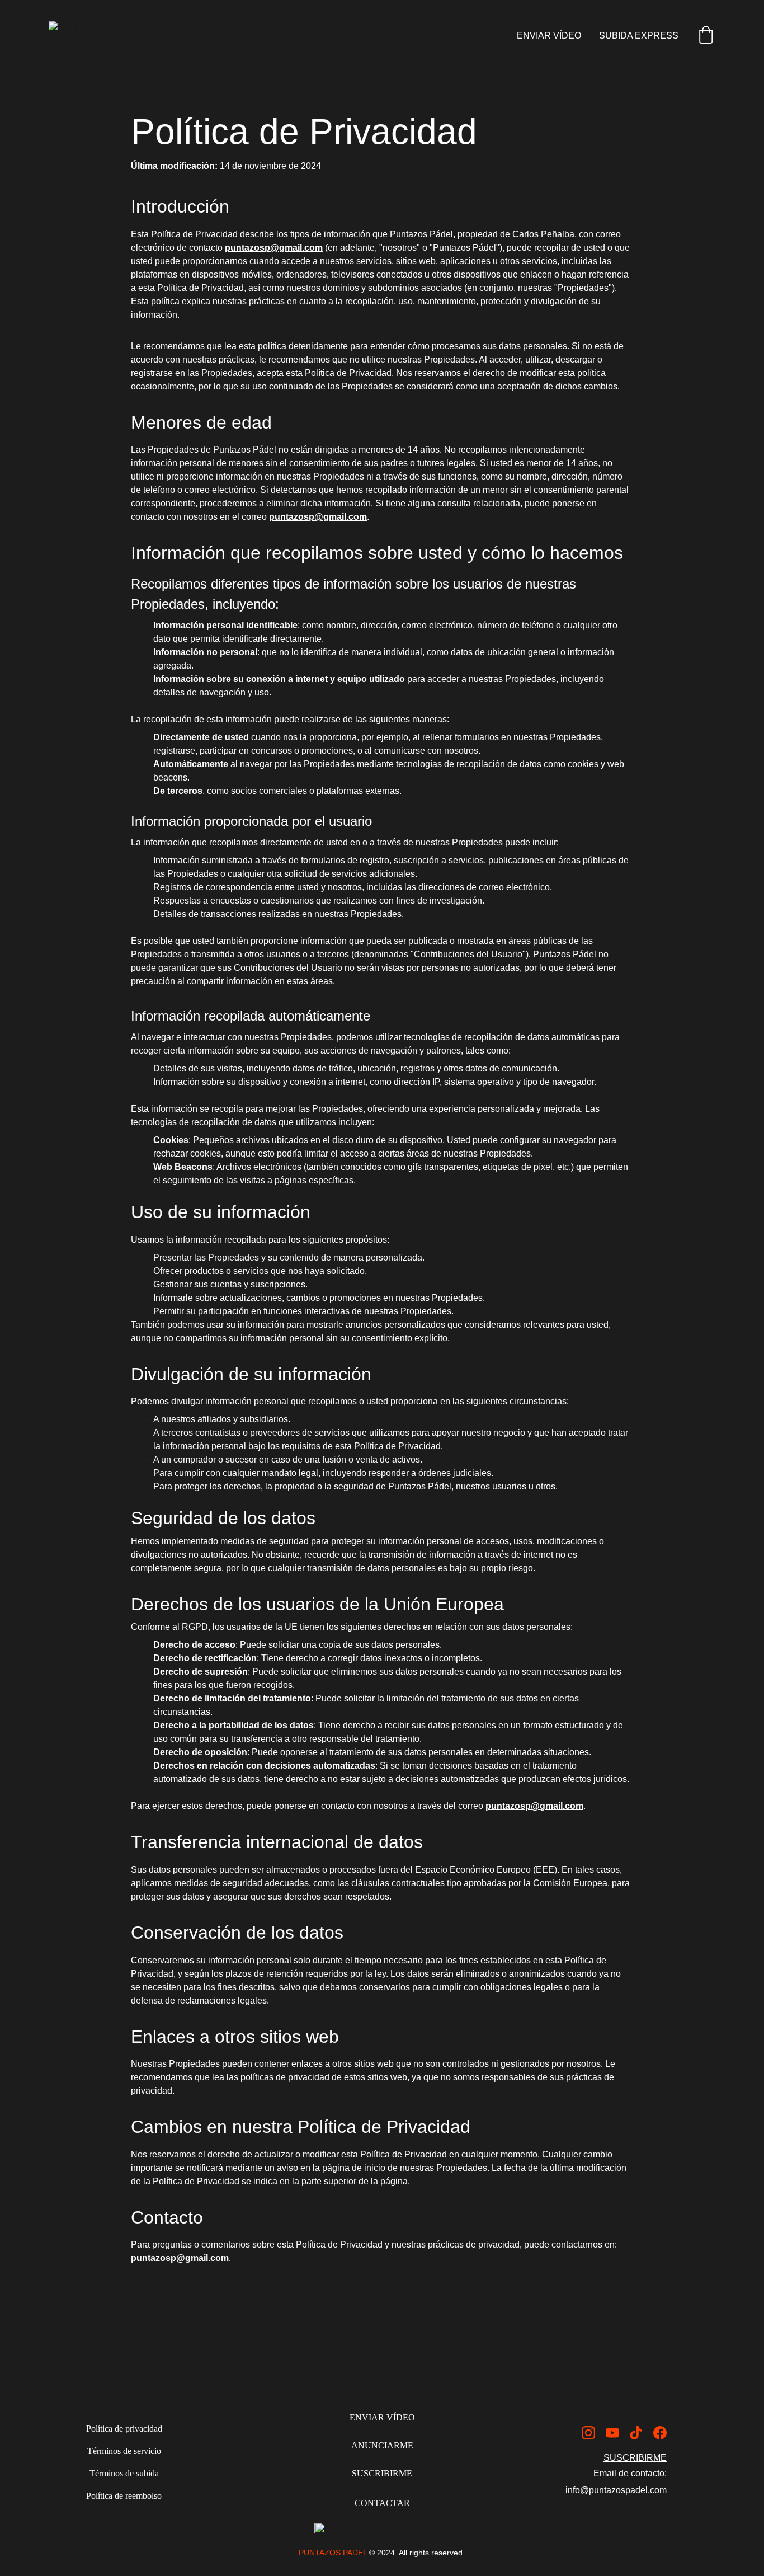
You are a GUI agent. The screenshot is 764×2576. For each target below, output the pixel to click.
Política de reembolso (124, 2496)
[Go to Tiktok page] (636, 2433)
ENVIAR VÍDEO (549, 36)
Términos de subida (124, 2473)
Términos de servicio (124, 2451)
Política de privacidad (124, 2429)
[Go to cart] (706, 36)
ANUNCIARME (382, 2445)
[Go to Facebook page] (660, 2433)
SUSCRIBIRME (382, 2473)
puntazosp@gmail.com (274, 248)
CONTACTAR (382, 2503)
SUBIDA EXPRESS (639, 36)
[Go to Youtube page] (612, 2433)
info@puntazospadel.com (616, 2490)
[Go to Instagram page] (588, 2433)
